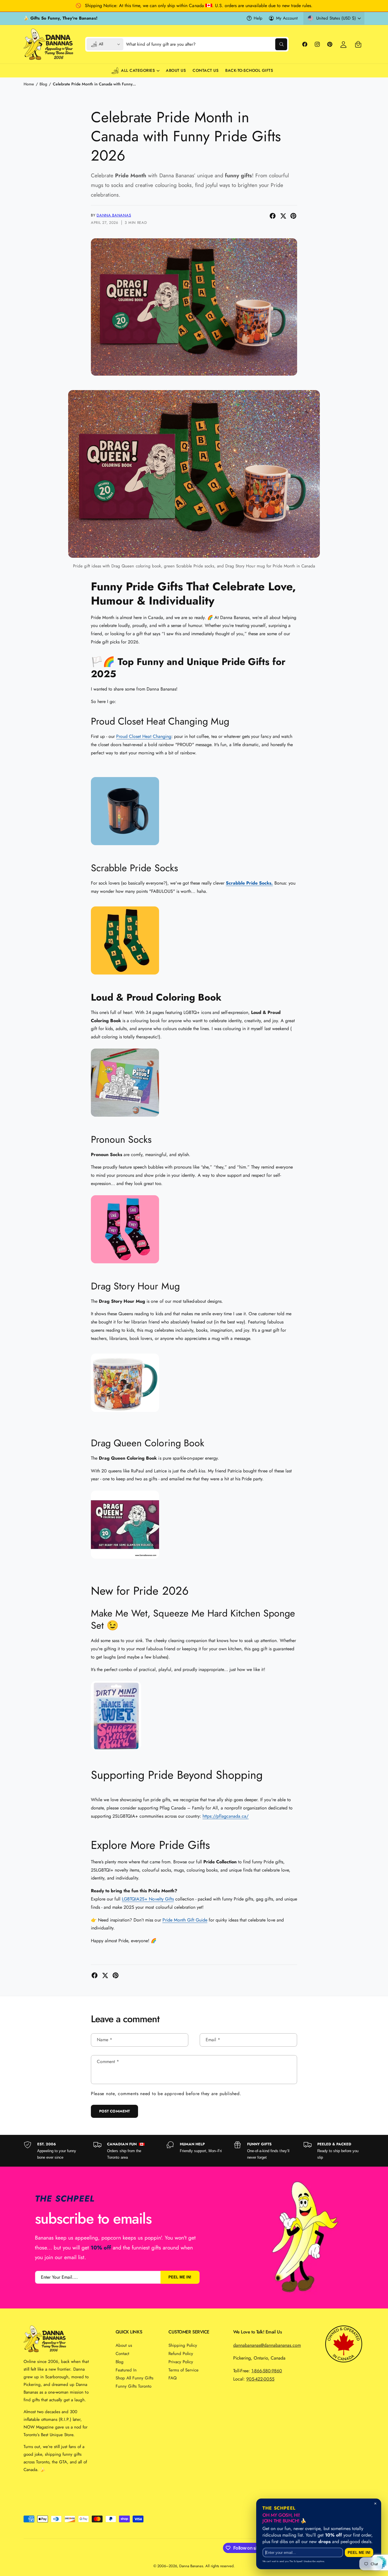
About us (124, 2345)
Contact (122, 2354)
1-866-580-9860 (267, 2371)
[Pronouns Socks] (125, 1266)
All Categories (138, 70)
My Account (287, 18)
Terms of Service (183, 2370)
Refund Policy (181, 2354)
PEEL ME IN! (180, 2277)
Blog (43, 84)
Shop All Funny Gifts (134, 2378)
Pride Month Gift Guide (185, 1920)
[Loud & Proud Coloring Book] (125, 1120)
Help (258, 18)
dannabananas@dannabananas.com (267, 2345)
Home (29, 84)
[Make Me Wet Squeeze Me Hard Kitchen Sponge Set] (116, 1752)
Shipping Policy (183, 2345)
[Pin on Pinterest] (293, 216)
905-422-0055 (260, 2379)
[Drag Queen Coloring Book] (125, 1562)
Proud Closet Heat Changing (144, 736)
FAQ (173, 2378)
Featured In (126, 2370)
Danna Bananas (114, 215)
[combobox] (207, 44)
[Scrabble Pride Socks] (125, 977)
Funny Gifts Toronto (133, 2386)
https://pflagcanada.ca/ (226, 1816)
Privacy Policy (181, 2362)
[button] (358, 44)
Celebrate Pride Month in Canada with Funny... (94, 84)
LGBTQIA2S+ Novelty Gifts (148, 1899)
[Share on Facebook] (273, 216)
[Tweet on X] (283, 216)
